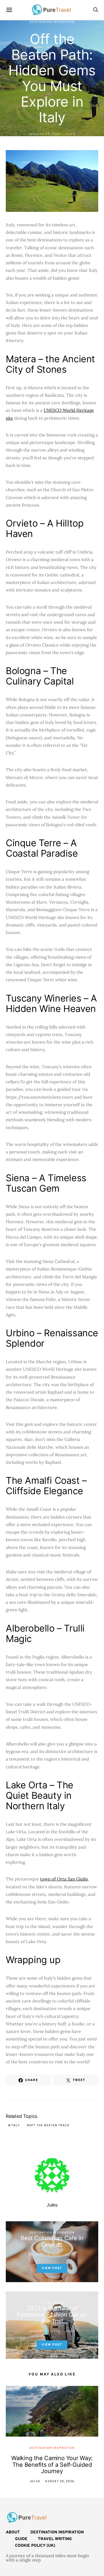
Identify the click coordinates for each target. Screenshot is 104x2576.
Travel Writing (55, 2539)
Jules (70, 134)
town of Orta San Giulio (64, 1879)
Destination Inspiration (52, 22)
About (13, 2532)
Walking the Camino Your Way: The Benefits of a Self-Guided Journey (52, 2465)
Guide (21, 2539)
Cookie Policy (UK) (35, 2546)
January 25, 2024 (44, 134)
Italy (15, 2126)
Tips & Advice (52, 2303)
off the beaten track (49, 2126)
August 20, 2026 (60, 2481)
